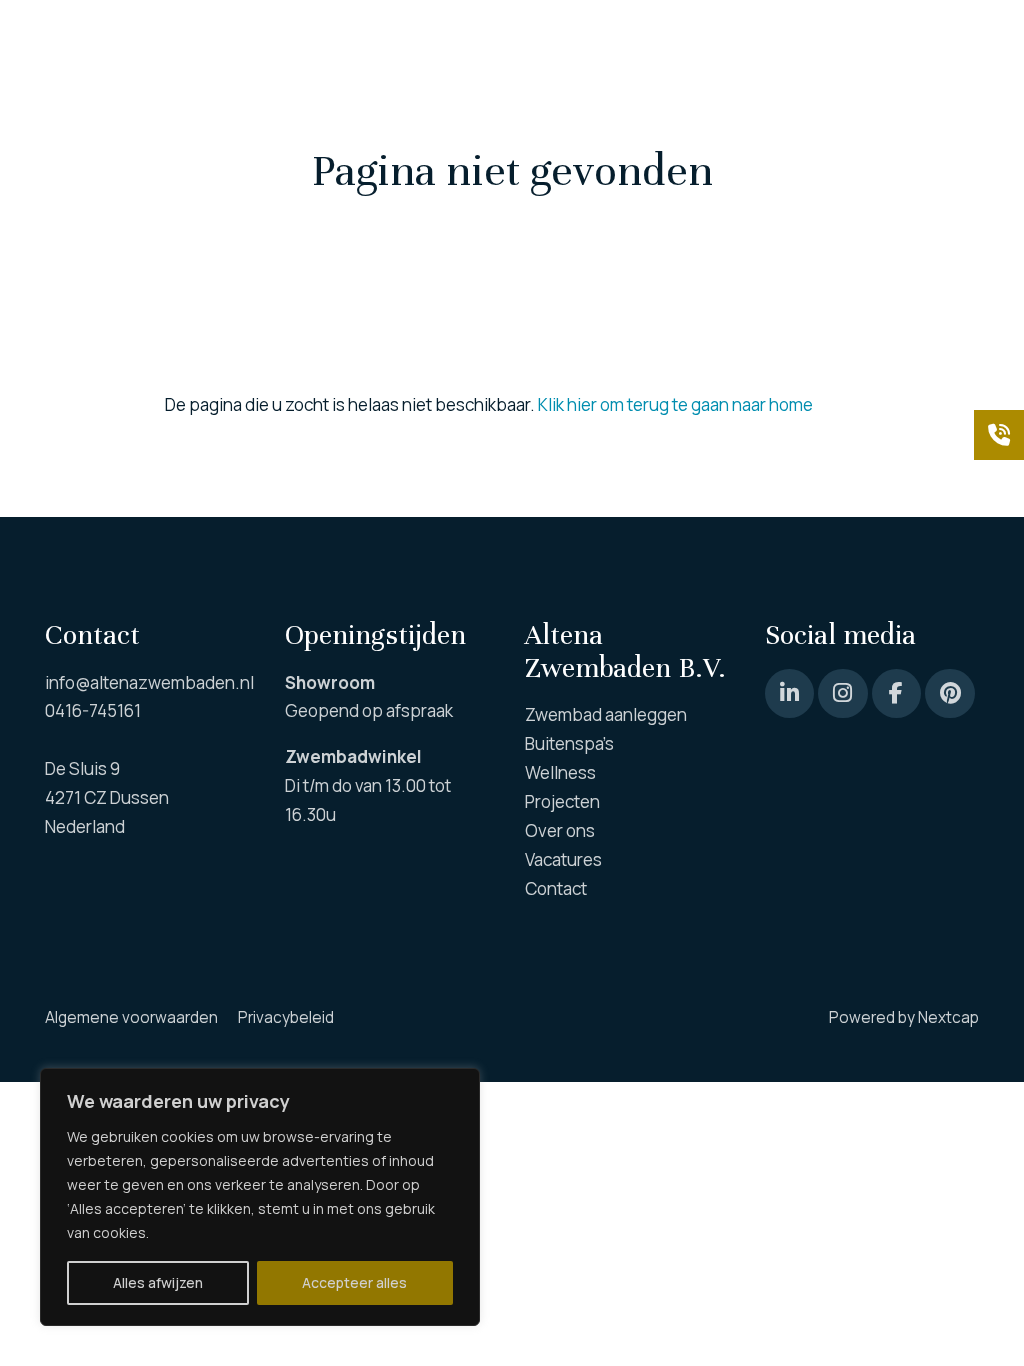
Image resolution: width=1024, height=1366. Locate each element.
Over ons (677, 119)
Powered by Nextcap (904, 1017)
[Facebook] (896, 693)
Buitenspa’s (307, 119)
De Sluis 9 (82, 768)
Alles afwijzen (158, 1282)
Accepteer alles (354, 1282)
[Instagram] (842, 693)
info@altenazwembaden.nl (149, 682)
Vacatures (806, 119)
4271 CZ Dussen (107, 797)
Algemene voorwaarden (131, 1017)
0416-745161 (93, 710)
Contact (908, 119)
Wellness (443, 119)
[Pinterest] (789, 693)
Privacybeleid (286, 1017)
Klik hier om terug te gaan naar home (675, 404)
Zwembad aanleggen (126, 119)
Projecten (572, 119)
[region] (260, 1197)
